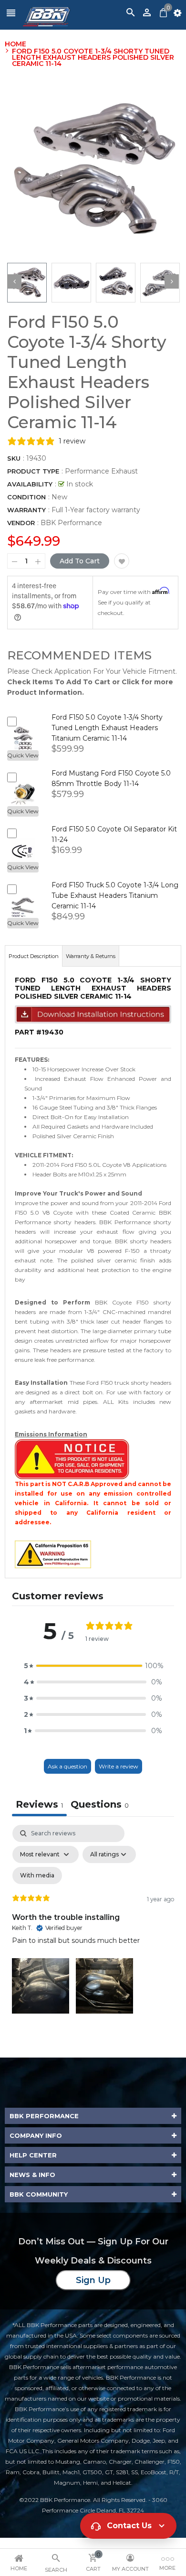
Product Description (34, 956)
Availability (30, 484)
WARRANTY (26, 510)
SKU (14, 458)
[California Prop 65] (53, 1554)
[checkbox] (37, 1875)
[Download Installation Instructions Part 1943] (93, 1014)
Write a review (119, 1766)
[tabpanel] (93, 1921)
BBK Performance (71, 523)
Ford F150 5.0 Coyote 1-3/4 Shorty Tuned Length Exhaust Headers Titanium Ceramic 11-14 (107, 728)
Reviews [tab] (39, 1804)
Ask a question (67, 1766)
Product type (33, 471)
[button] (93, 1666)
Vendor (21, 523)
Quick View (23, 755)
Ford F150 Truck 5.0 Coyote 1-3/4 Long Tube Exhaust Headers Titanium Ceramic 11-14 (115, 895)
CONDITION (26, 497)
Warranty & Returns (91, 956)
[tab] (100, 1805)
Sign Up (93, 2280)
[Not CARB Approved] (72, 1459)
